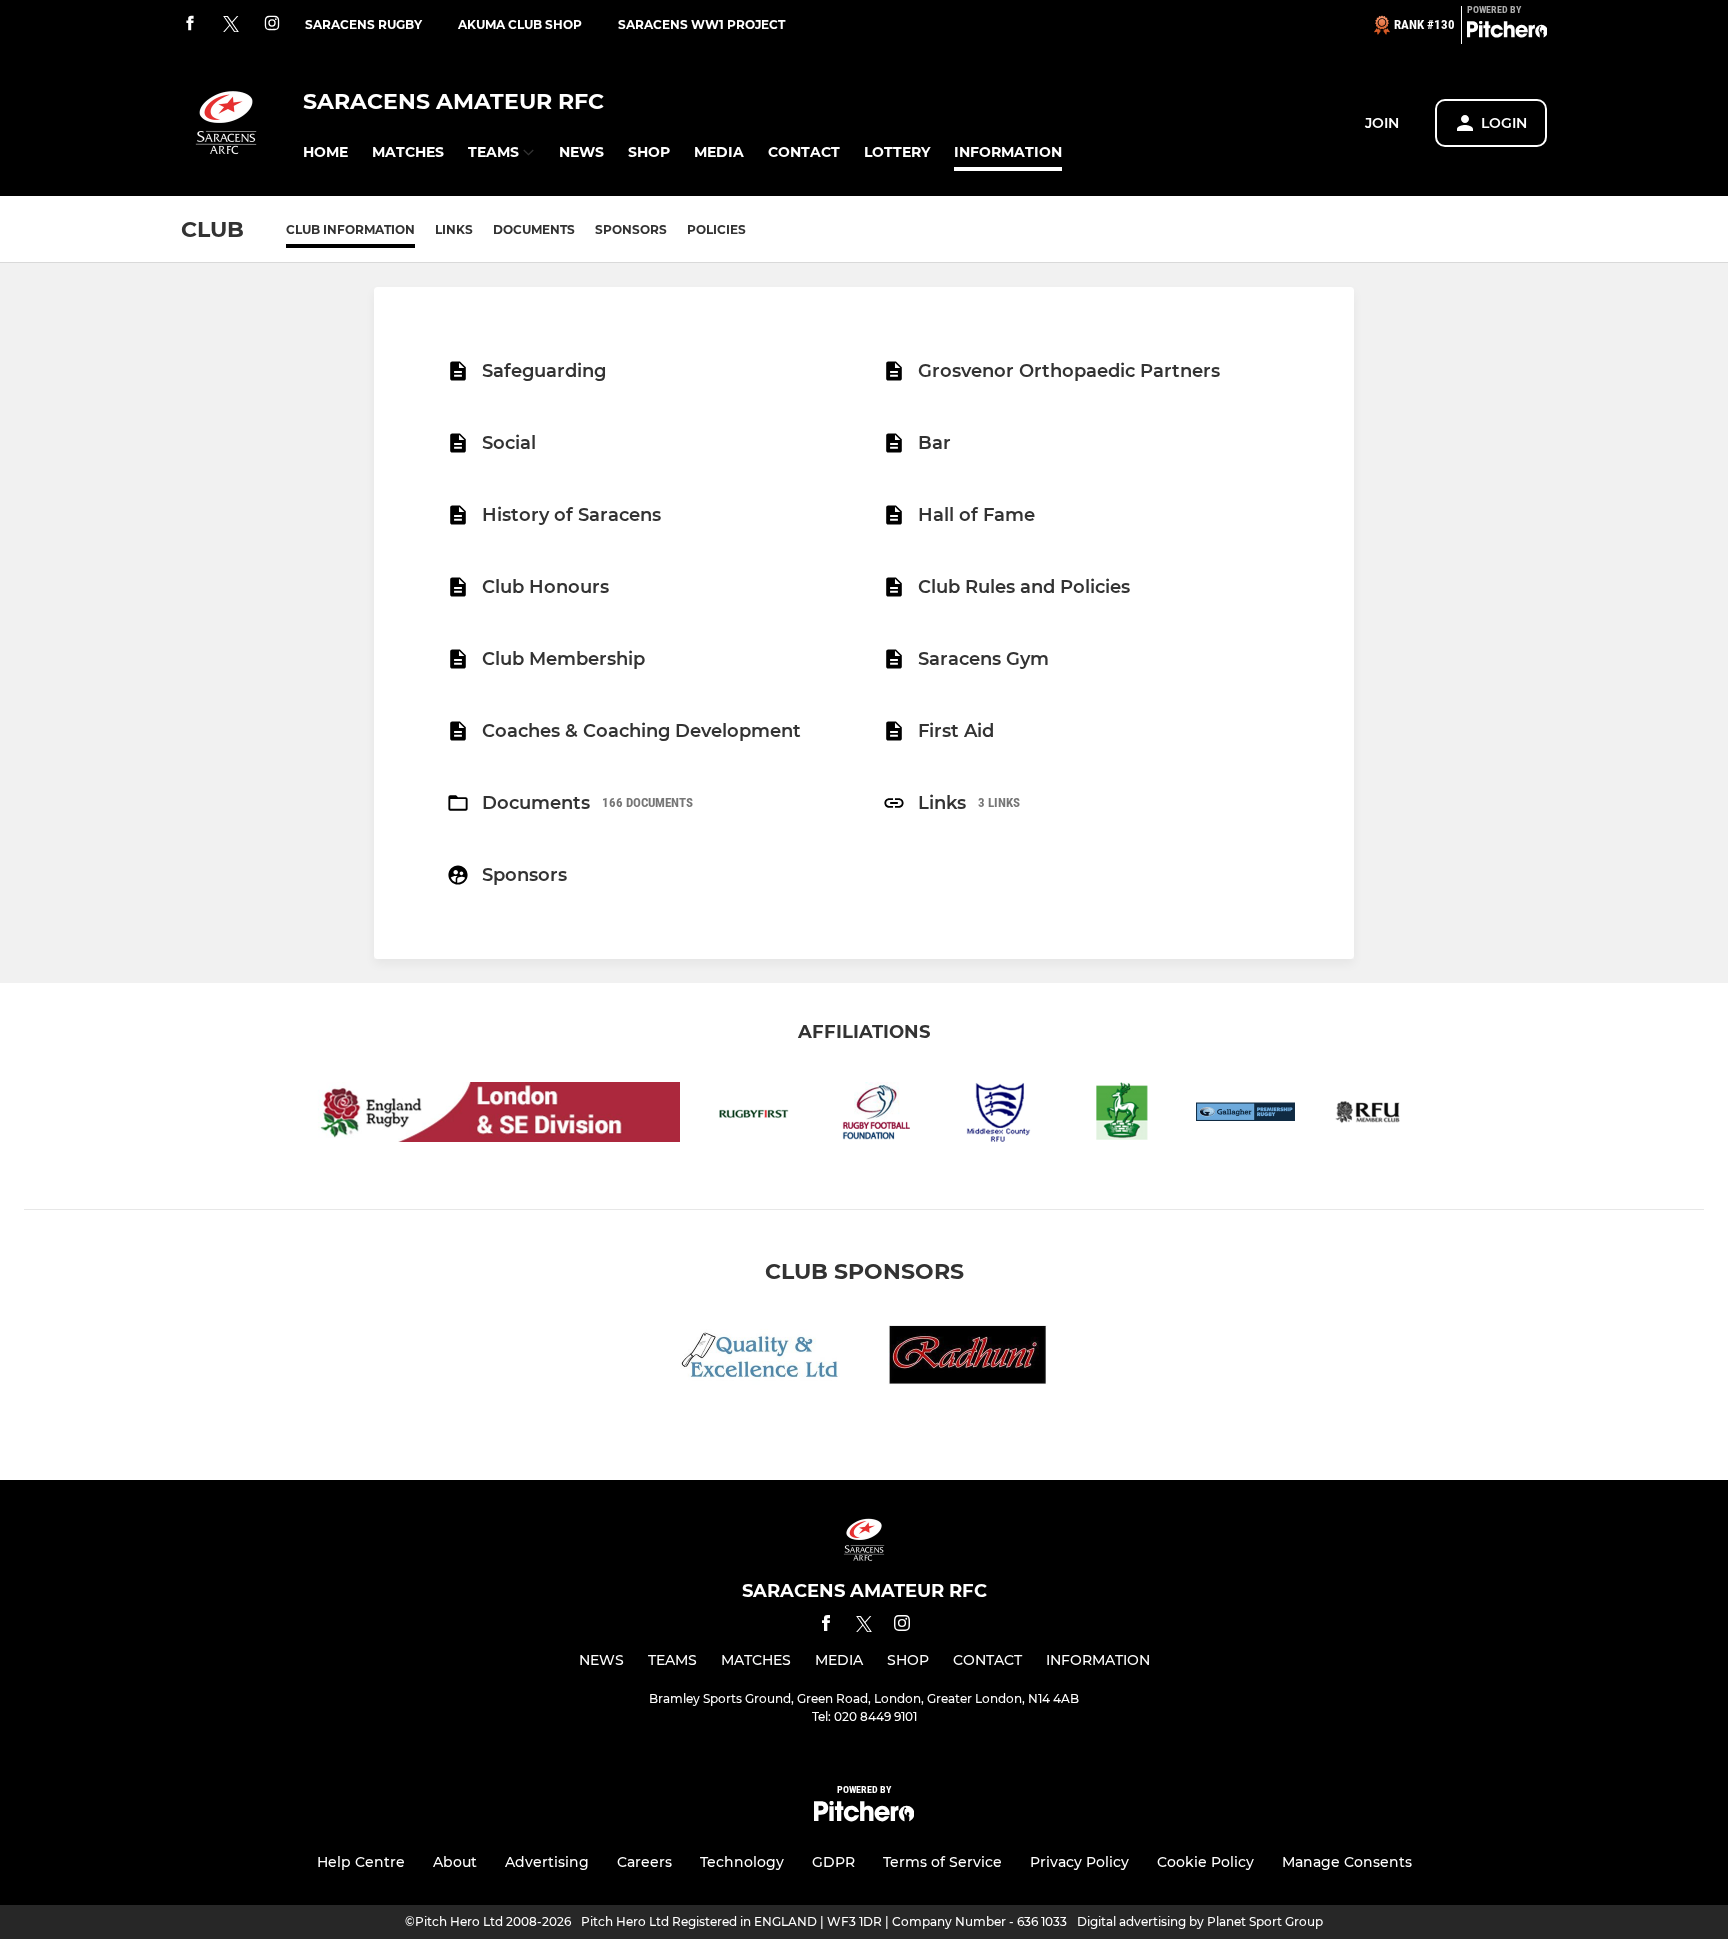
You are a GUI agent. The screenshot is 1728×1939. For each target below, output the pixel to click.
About (455, 1862)
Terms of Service (942, 1862)
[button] (325, 152)
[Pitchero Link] (1507, 33)
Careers (644, 1862)
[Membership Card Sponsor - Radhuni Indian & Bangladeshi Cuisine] (968, 1358)
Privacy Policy (1079, 1862)
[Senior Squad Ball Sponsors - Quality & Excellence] (760, 1358)
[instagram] (272, 24)
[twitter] (231, 25)
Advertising (547, 1862)
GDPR (833, 1862)
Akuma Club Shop (520, 24)
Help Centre (361, 1862)
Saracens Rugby (363, 24)
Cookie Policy (1205, 1862)
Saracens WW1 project (701, 24)
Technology (742, 1862)
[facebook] (190, 24)
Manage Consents (1347, 1862)
